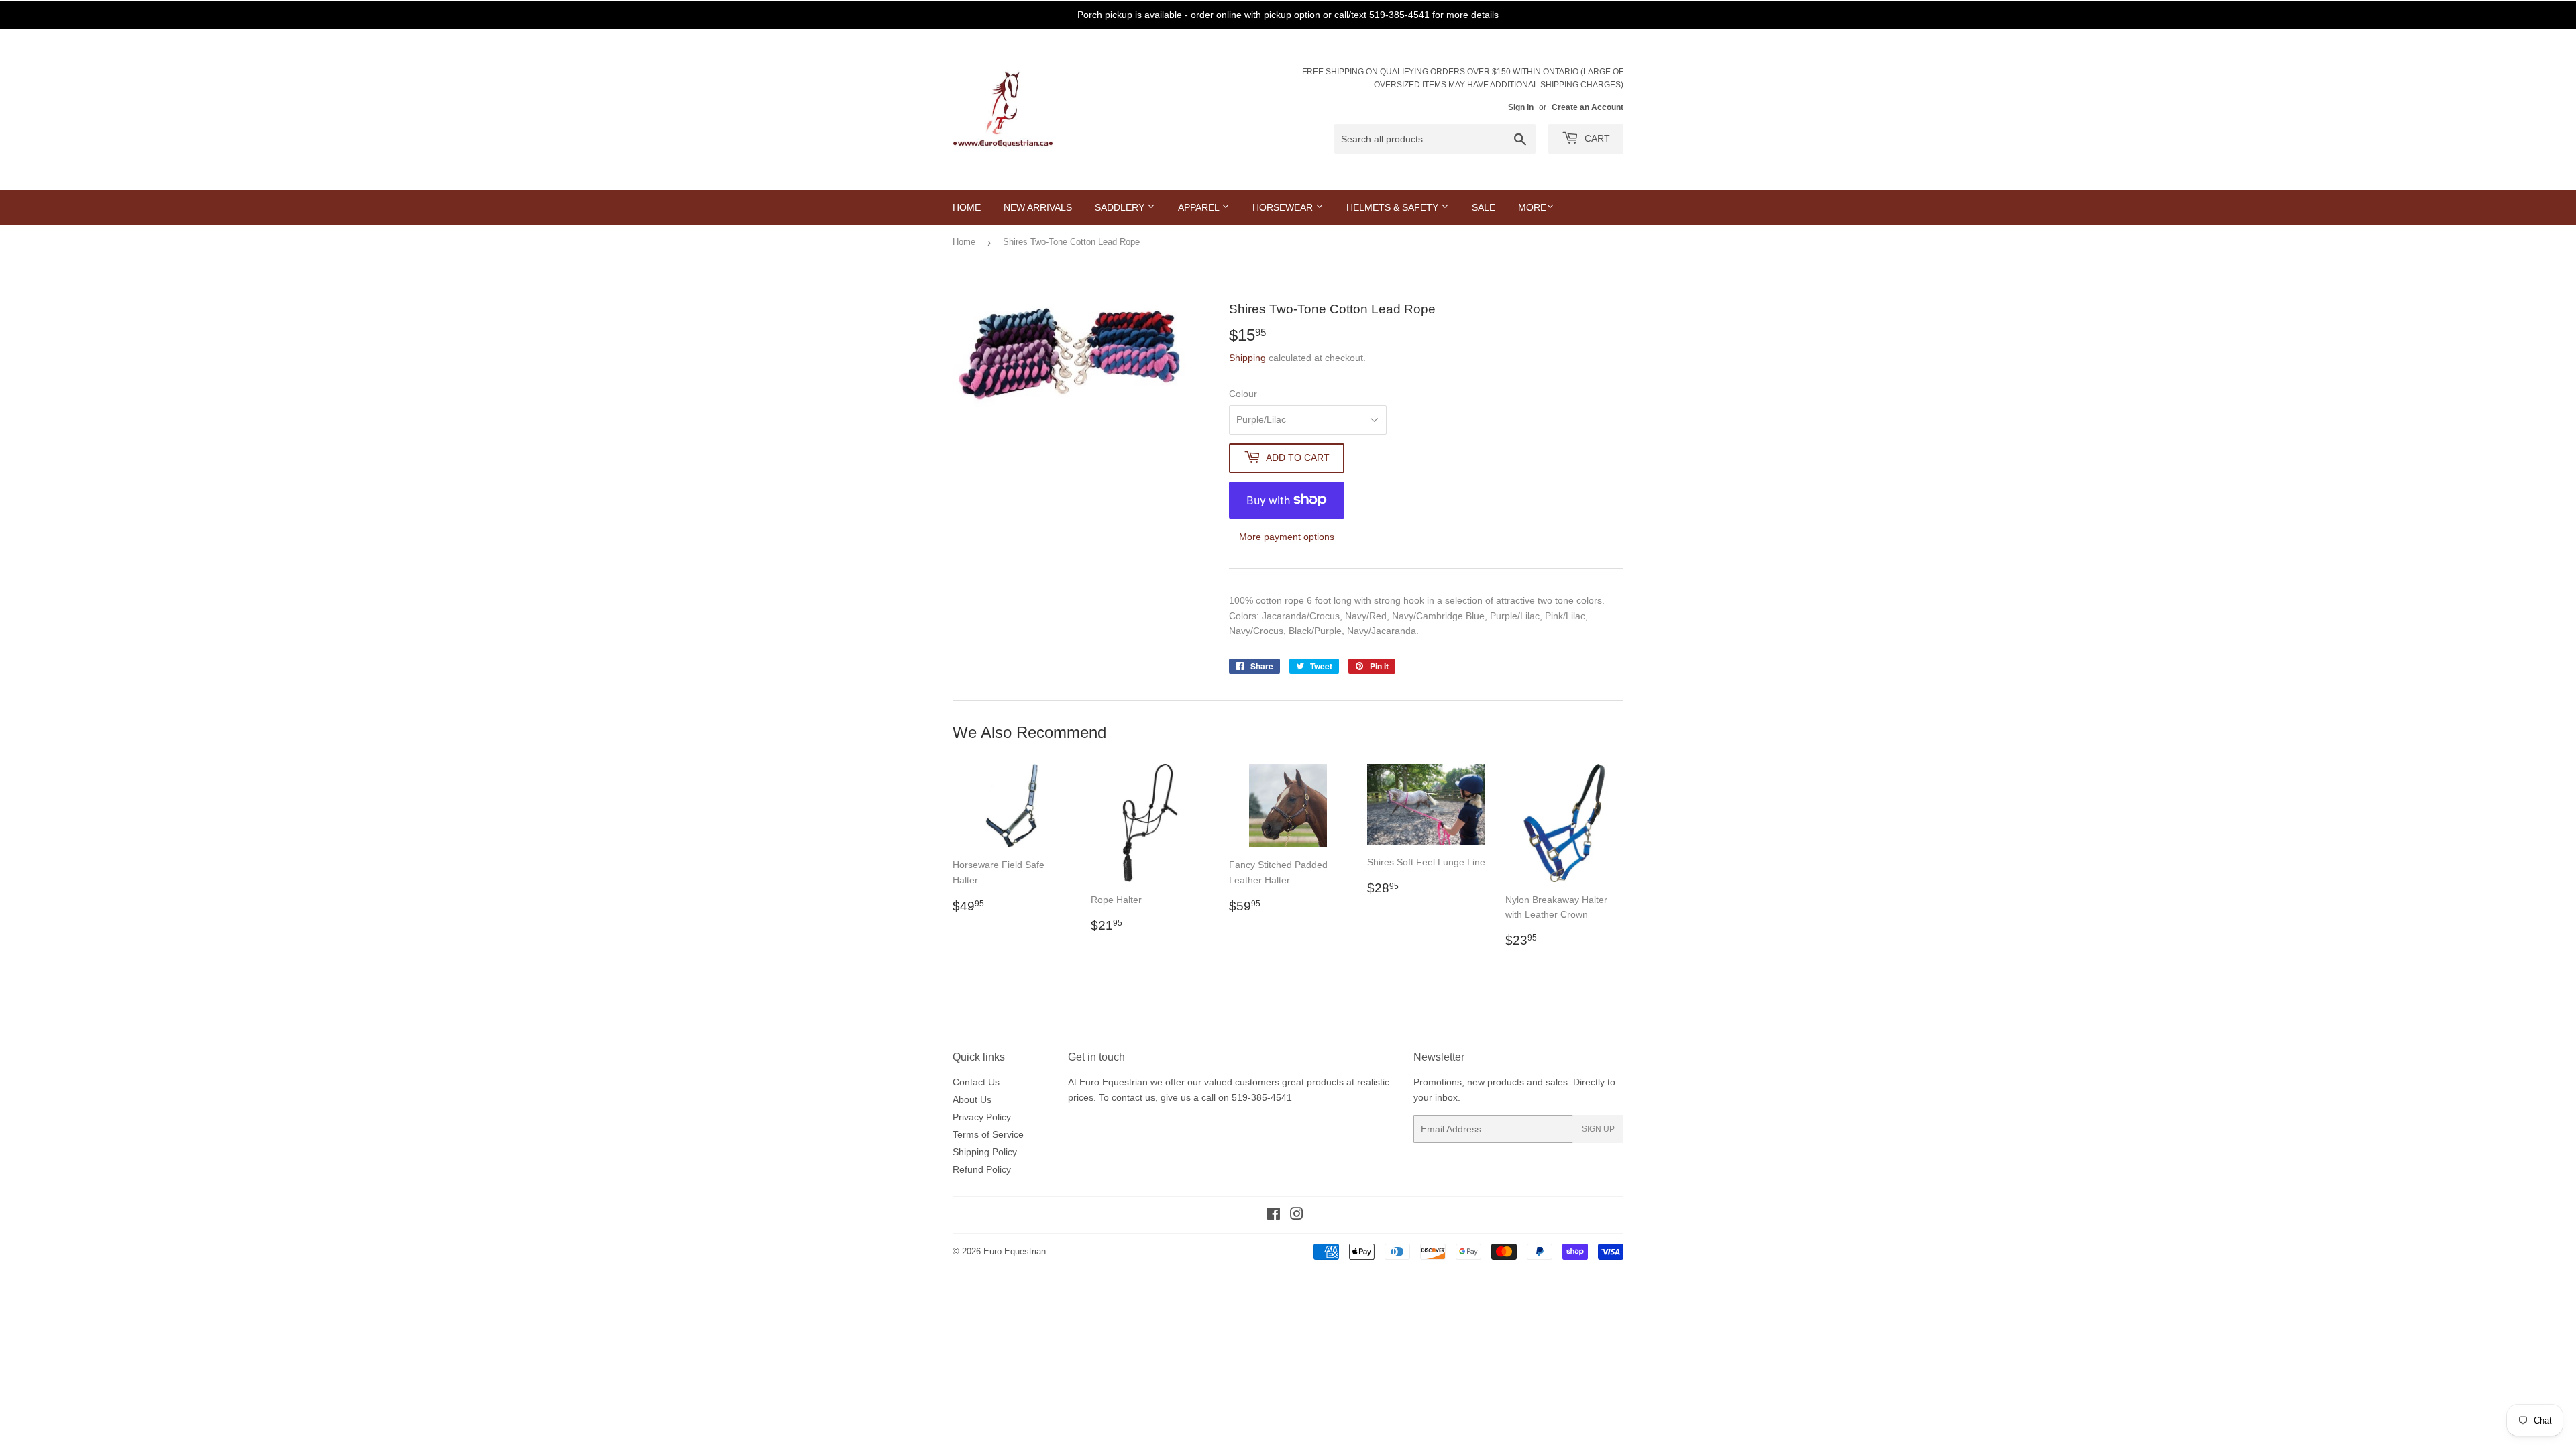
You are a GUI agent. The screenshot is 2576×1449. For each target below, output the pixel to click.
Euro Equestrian (1015, 1251)
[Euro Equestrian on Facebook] (1274, 1216)
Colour (1243, 394)
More (1532, 207)
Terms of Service (988, 1134)
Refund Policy (982, 1169)
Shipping (1247, 358)
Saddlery (1121, 207)
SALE (1484, 207)
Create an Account (1588, 107)
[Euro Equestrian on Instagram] (1297, 1216)
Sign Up (1598, 1129)
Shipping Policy (985, 1152)
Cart (1596, 138)
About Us (972, 1099)
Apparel (1200, 207)
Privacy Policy (982, 1117)
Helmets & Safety (1394, 207)
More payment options (1287, 537)
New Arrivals (1038, 207)
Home (967, 207)
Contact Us (976, 1082)
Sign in (1521, 107)
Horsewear (1284, 207)
